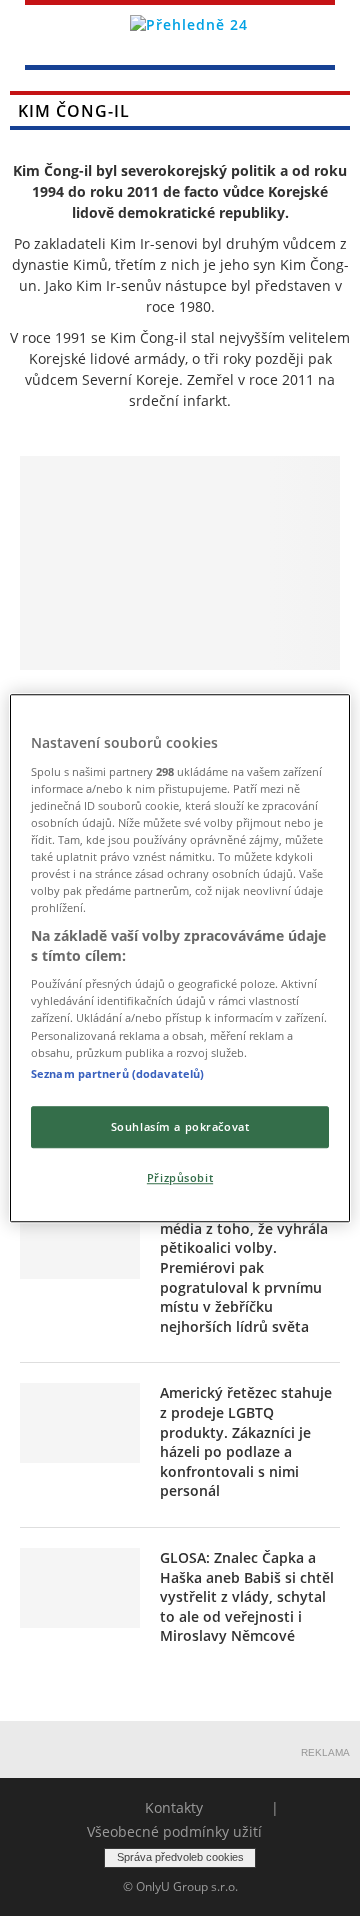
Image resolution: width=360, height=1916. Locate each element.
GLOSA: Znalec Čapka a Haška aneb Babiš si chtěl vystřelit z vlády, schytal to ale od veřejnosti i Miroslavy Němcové (247, 1596)
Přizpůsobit (180, 1177)
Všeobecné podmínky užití (174, 1831)
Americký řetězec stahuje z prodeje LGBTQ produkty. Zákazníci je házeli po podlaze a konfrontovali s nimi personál (246, 1441)
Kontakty (174, 1807)
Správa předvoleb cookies (180, 1857)
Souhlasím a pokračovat (180, 1126)
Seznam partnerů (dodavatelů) (117, 1073)
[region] (180, 958)
